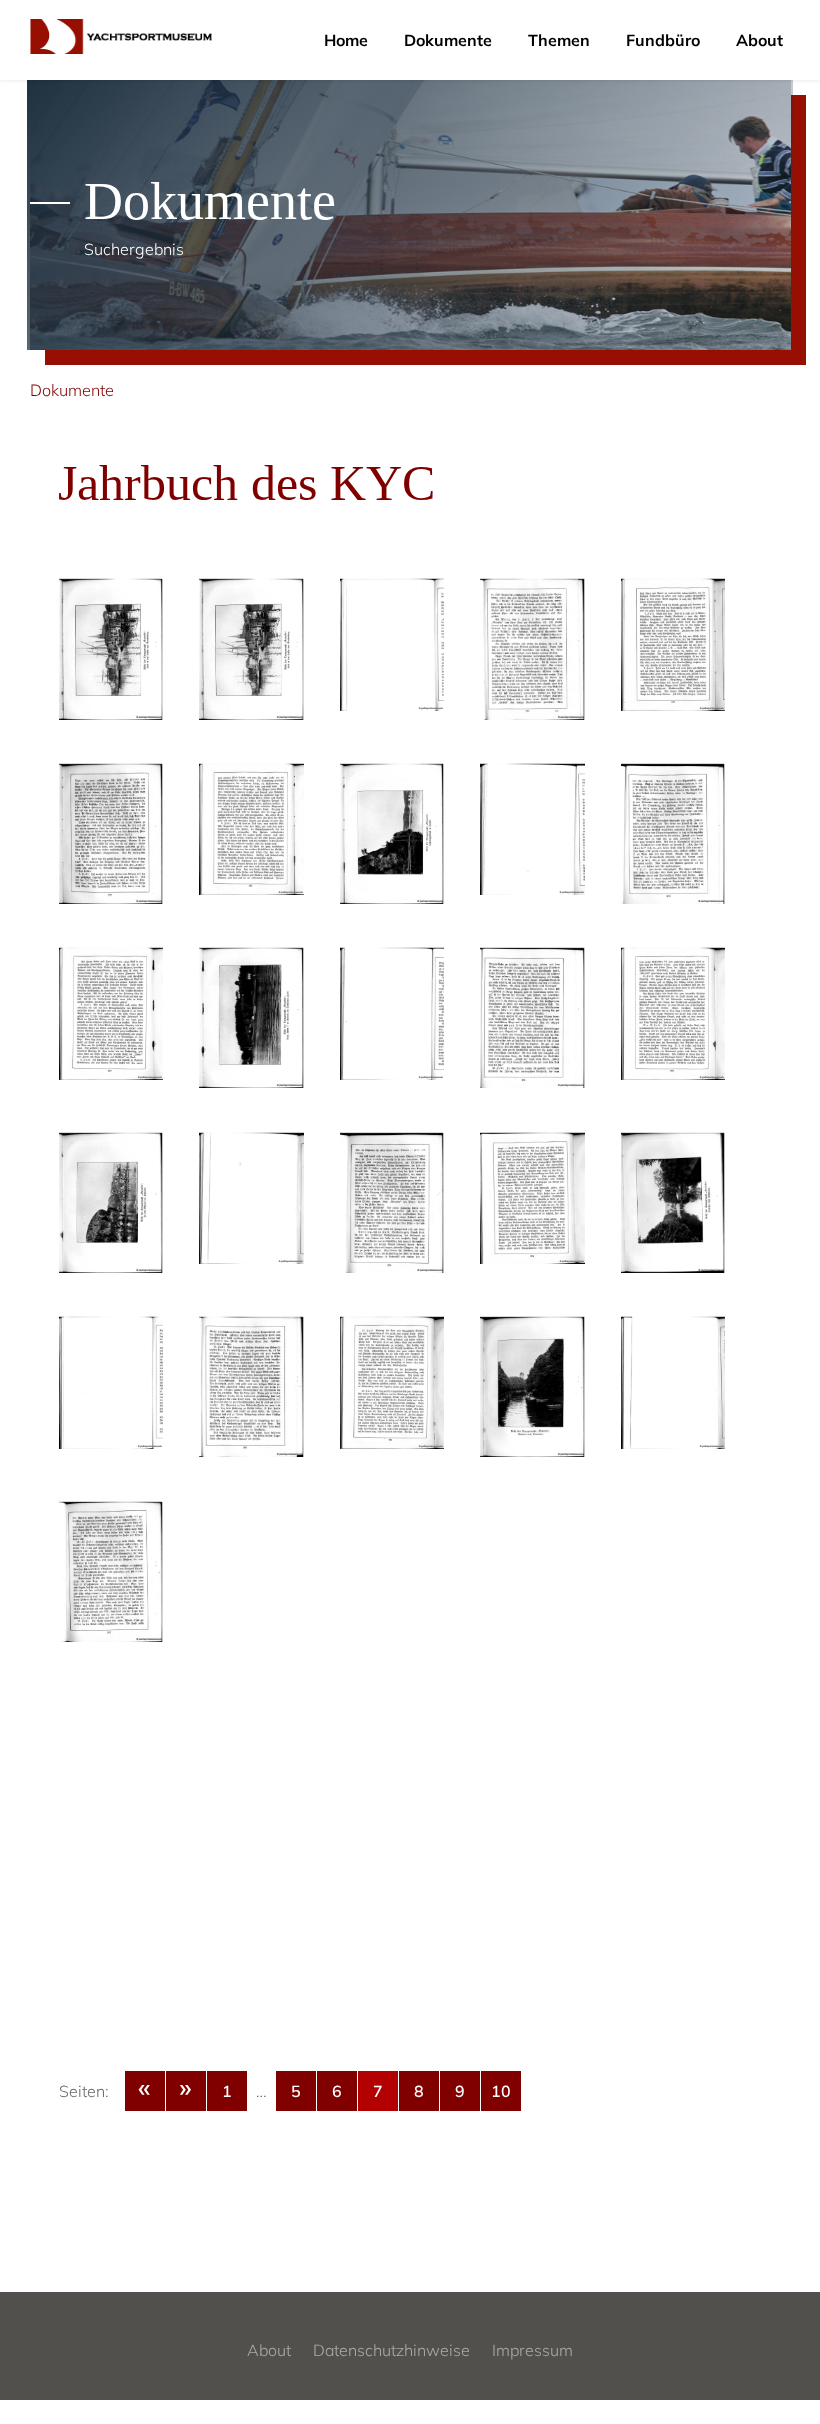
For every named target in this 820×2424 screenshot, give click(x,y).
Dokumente (448, 40)
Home (346, 40)
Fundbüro (663, 40)
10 (501, 2091)
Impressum (532, 2350)
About (759, 40)
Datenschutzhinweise (391, 2350)
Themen (559, 40)
